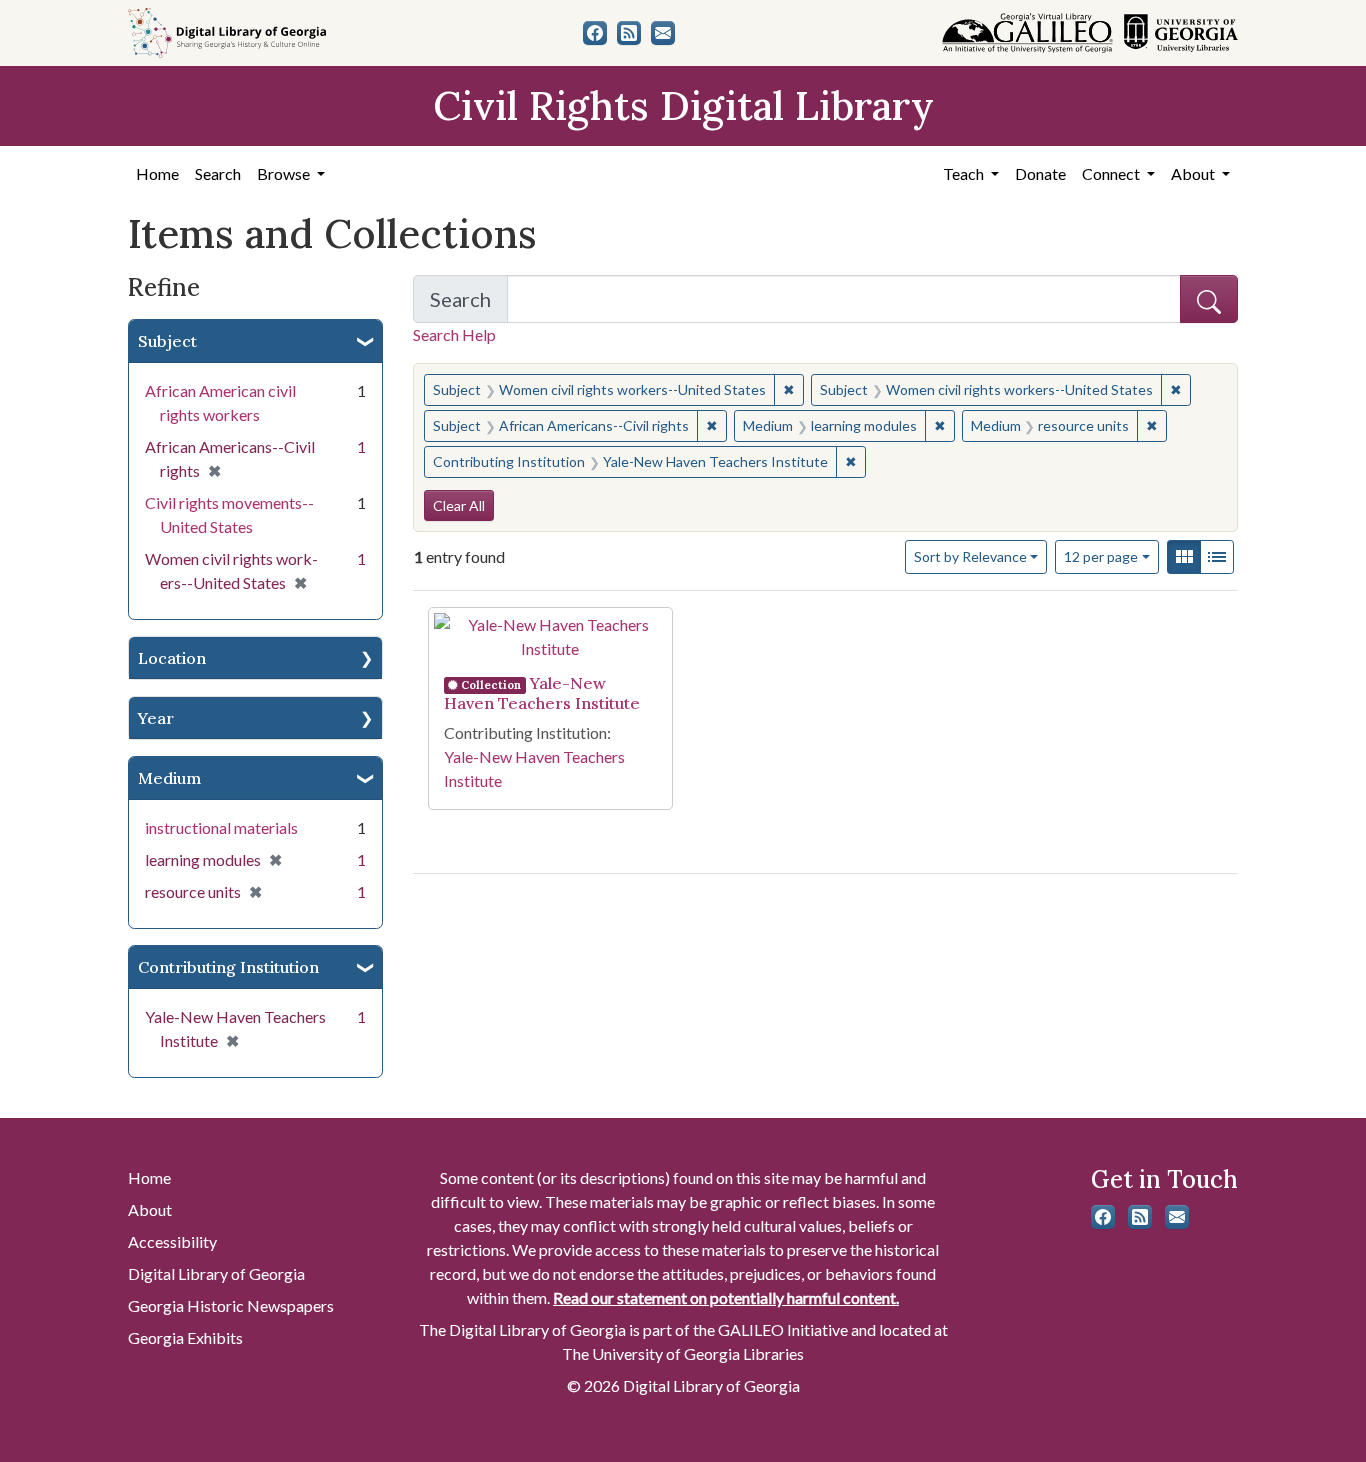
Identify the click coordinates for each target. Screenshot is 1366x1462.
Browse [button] (285, 173)
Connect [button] (1112, 173)
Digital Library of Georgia (216, 1273)
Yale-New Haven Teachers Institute (542, 693)
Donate (1040, 173)
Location (172, 658)
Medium (169, 778)
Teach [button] (965, 173)
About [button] (1194, 173)
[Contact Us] (663, 33)
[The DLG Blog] (629, 33)
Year (156, 718)
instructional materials (221, 827)
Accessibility (172, 1241)
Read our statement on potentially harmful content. (726, 1297)
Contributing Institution (228, 967)
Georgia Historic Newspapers (231, 1305)
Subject (167, 341)
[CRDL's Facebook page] (595, 33)
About (150, 1209)
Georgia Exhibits (185, 1337)
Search (218, 173)
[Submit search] (1209, 299)
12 (1101, 556)
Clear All (459, 505)
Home (157, 173)
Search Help (454, 334)
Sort (970, 556)
